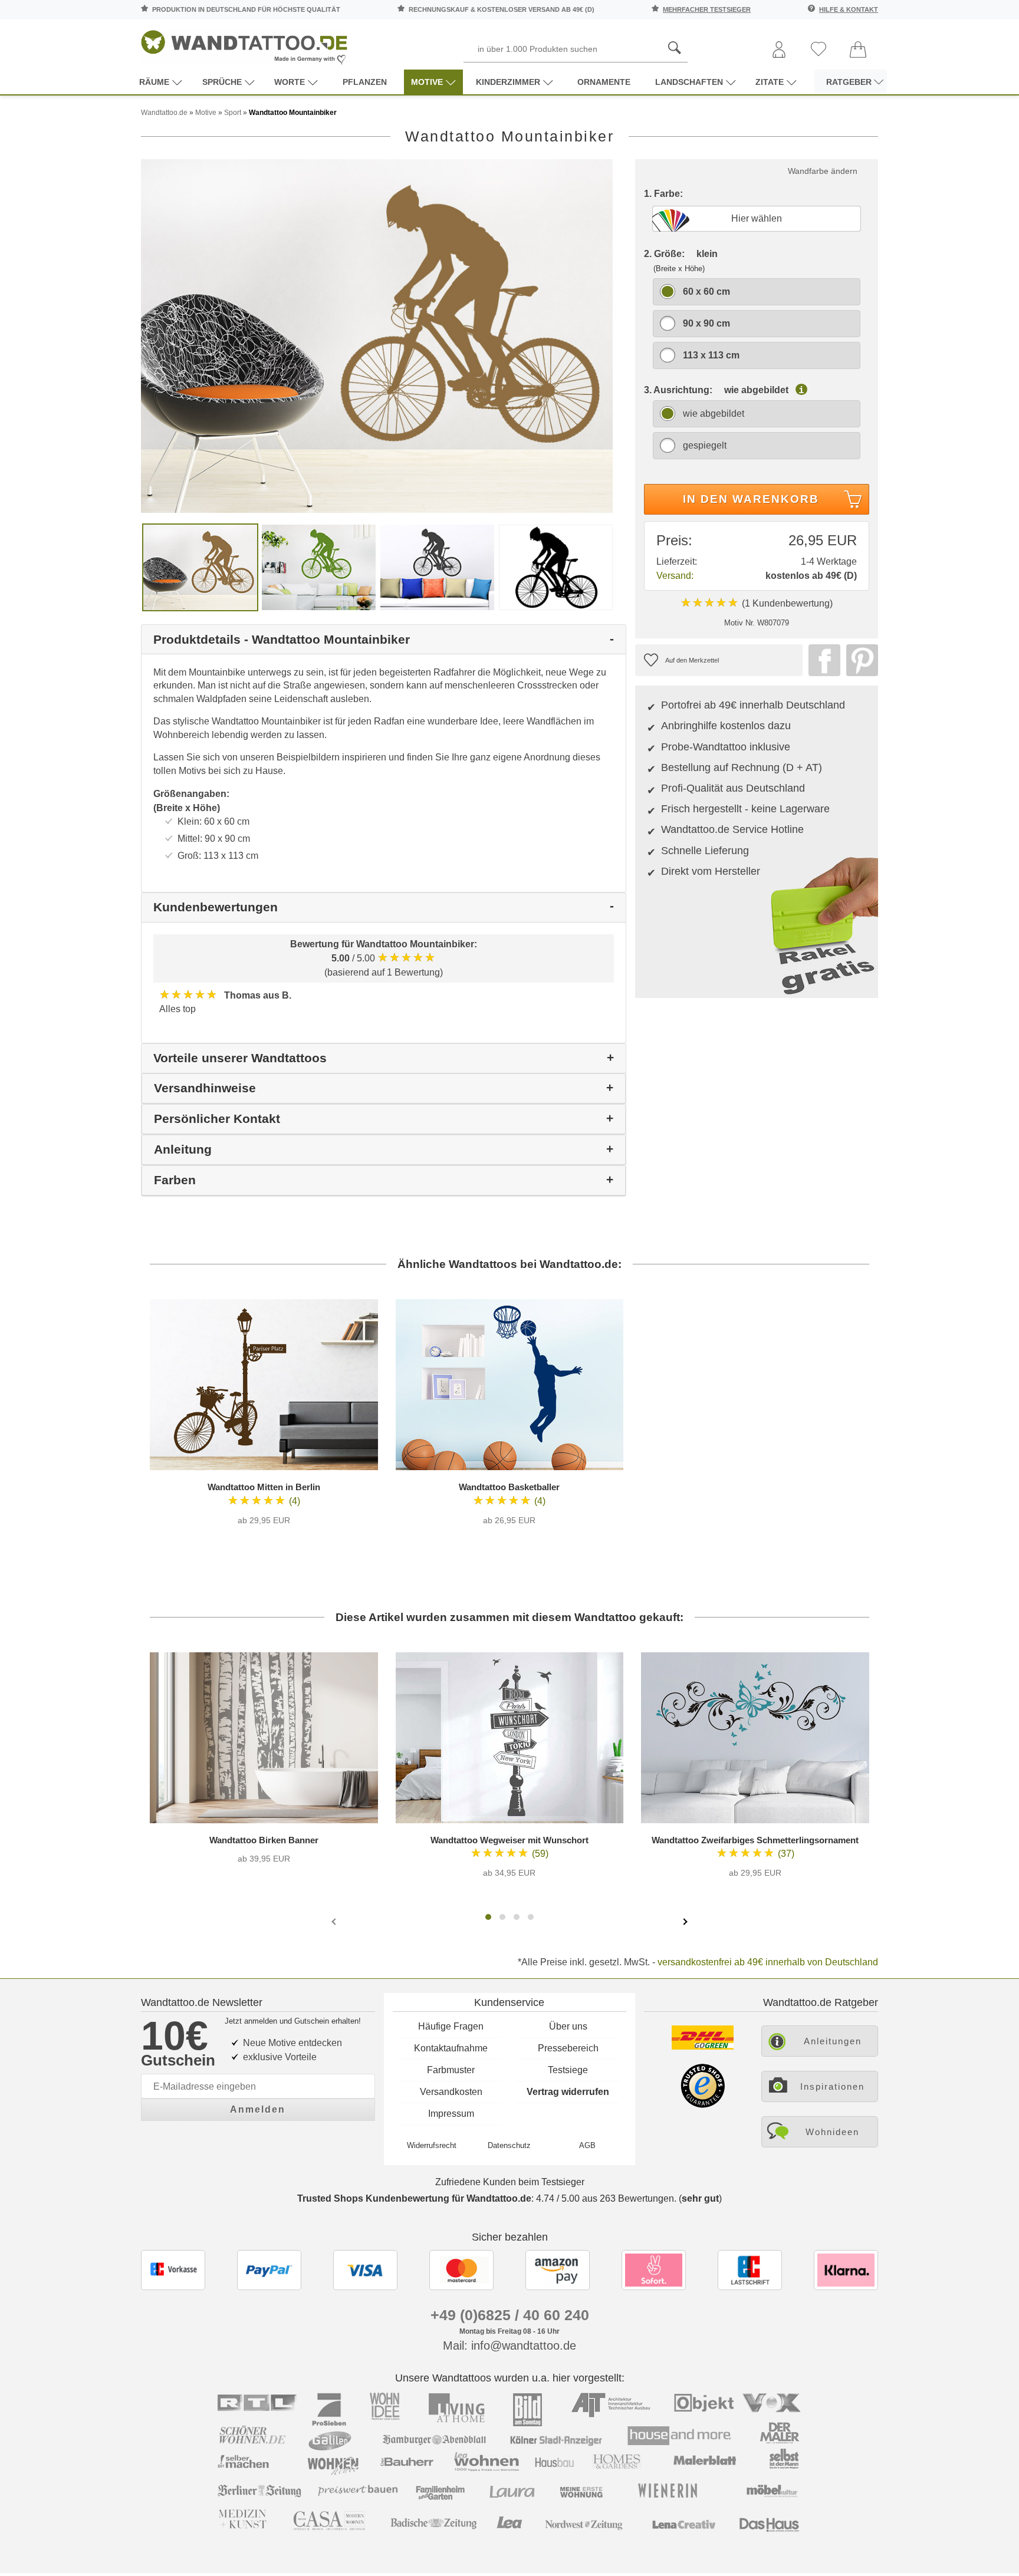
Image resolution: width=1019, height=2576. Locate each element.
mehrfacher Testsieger (707, 9)
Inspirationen (832, 2086)
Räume (154, 82)
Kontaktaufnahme (451, 2048)
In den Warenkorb (751, 499)
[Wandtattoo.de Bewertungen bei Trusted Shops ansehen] (703, 2105)
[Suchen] (675, 48)
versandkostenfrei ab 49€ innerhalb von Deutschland (768, 1962)
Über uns (568, 2026)
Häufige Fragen (451, 2026)
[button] (488, 1917)
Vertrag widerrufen (568, 2092)
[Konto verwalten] (779, 50)
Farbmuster (451, 2070)
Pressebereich (568, 2048)
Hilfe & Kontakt (849, 9)
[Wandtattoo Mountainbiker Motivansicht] (319, 567)
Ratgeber (849, 82)
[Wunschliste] (819, 50)
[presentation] (335, 1921)
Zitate (770, 82)
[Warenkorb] (858, 50)
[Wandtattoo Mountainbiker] (377, 336)
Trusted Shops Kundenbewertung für (414, 2198)
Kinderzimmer (508, 82)
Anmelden (258, 2109)
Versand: (675, 576)
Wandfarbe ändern (823, 171)
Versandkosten (451, 2092)
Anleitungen (833, 2041)
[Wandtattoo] (244, 44)
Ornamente (604, 82)
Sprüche (222, 82)
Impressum (451, 2114)
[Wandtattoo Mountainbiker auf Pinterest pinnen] (859, 660)
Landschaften (689, 82)
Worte (290, 82)
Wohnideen (832, 2132)
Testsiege (568, 2070)
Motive (427, 82)
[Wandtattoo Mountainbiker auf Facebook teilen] (821, 660)
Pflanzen (365, 82)
